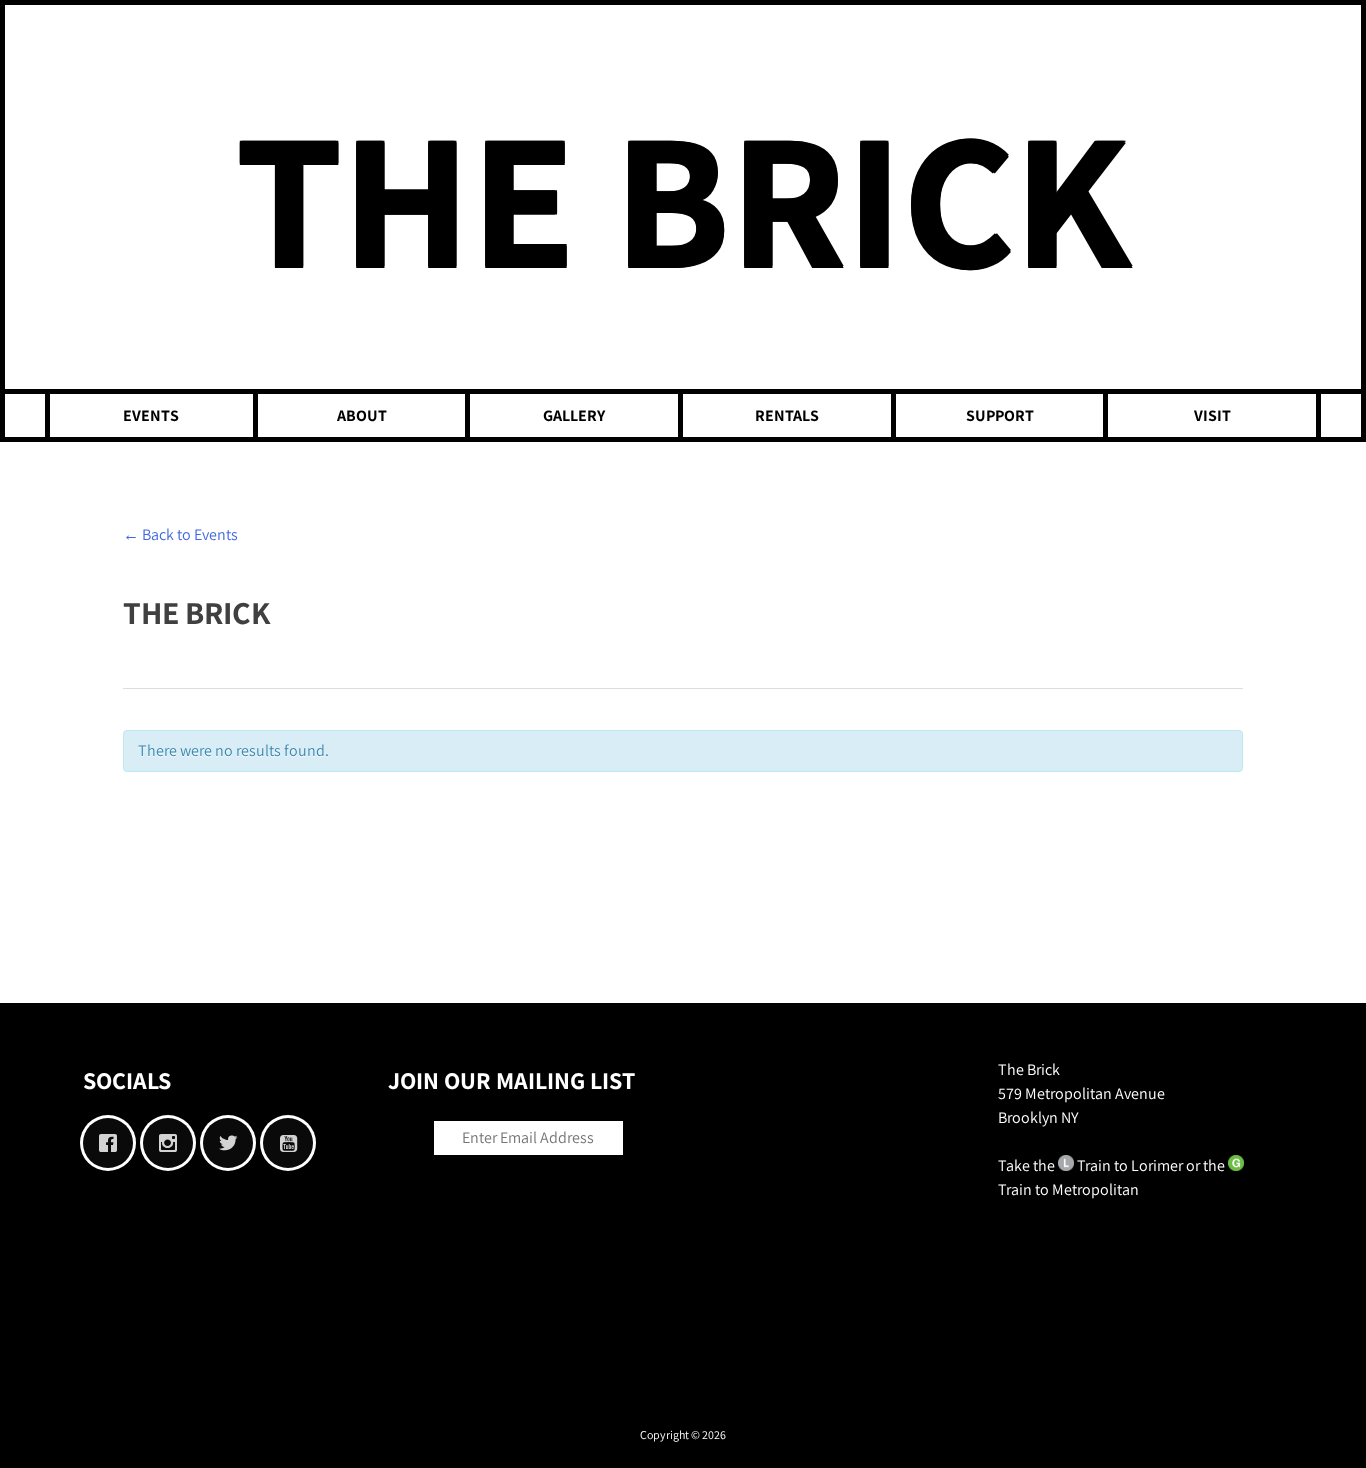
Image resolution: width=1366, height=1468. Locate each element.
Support (1000, 415)
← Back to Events (180, 534)
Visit (1212, 415)
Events (151, 415)
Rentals (787, 415)
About (362, 415)
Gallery (574, 415)
